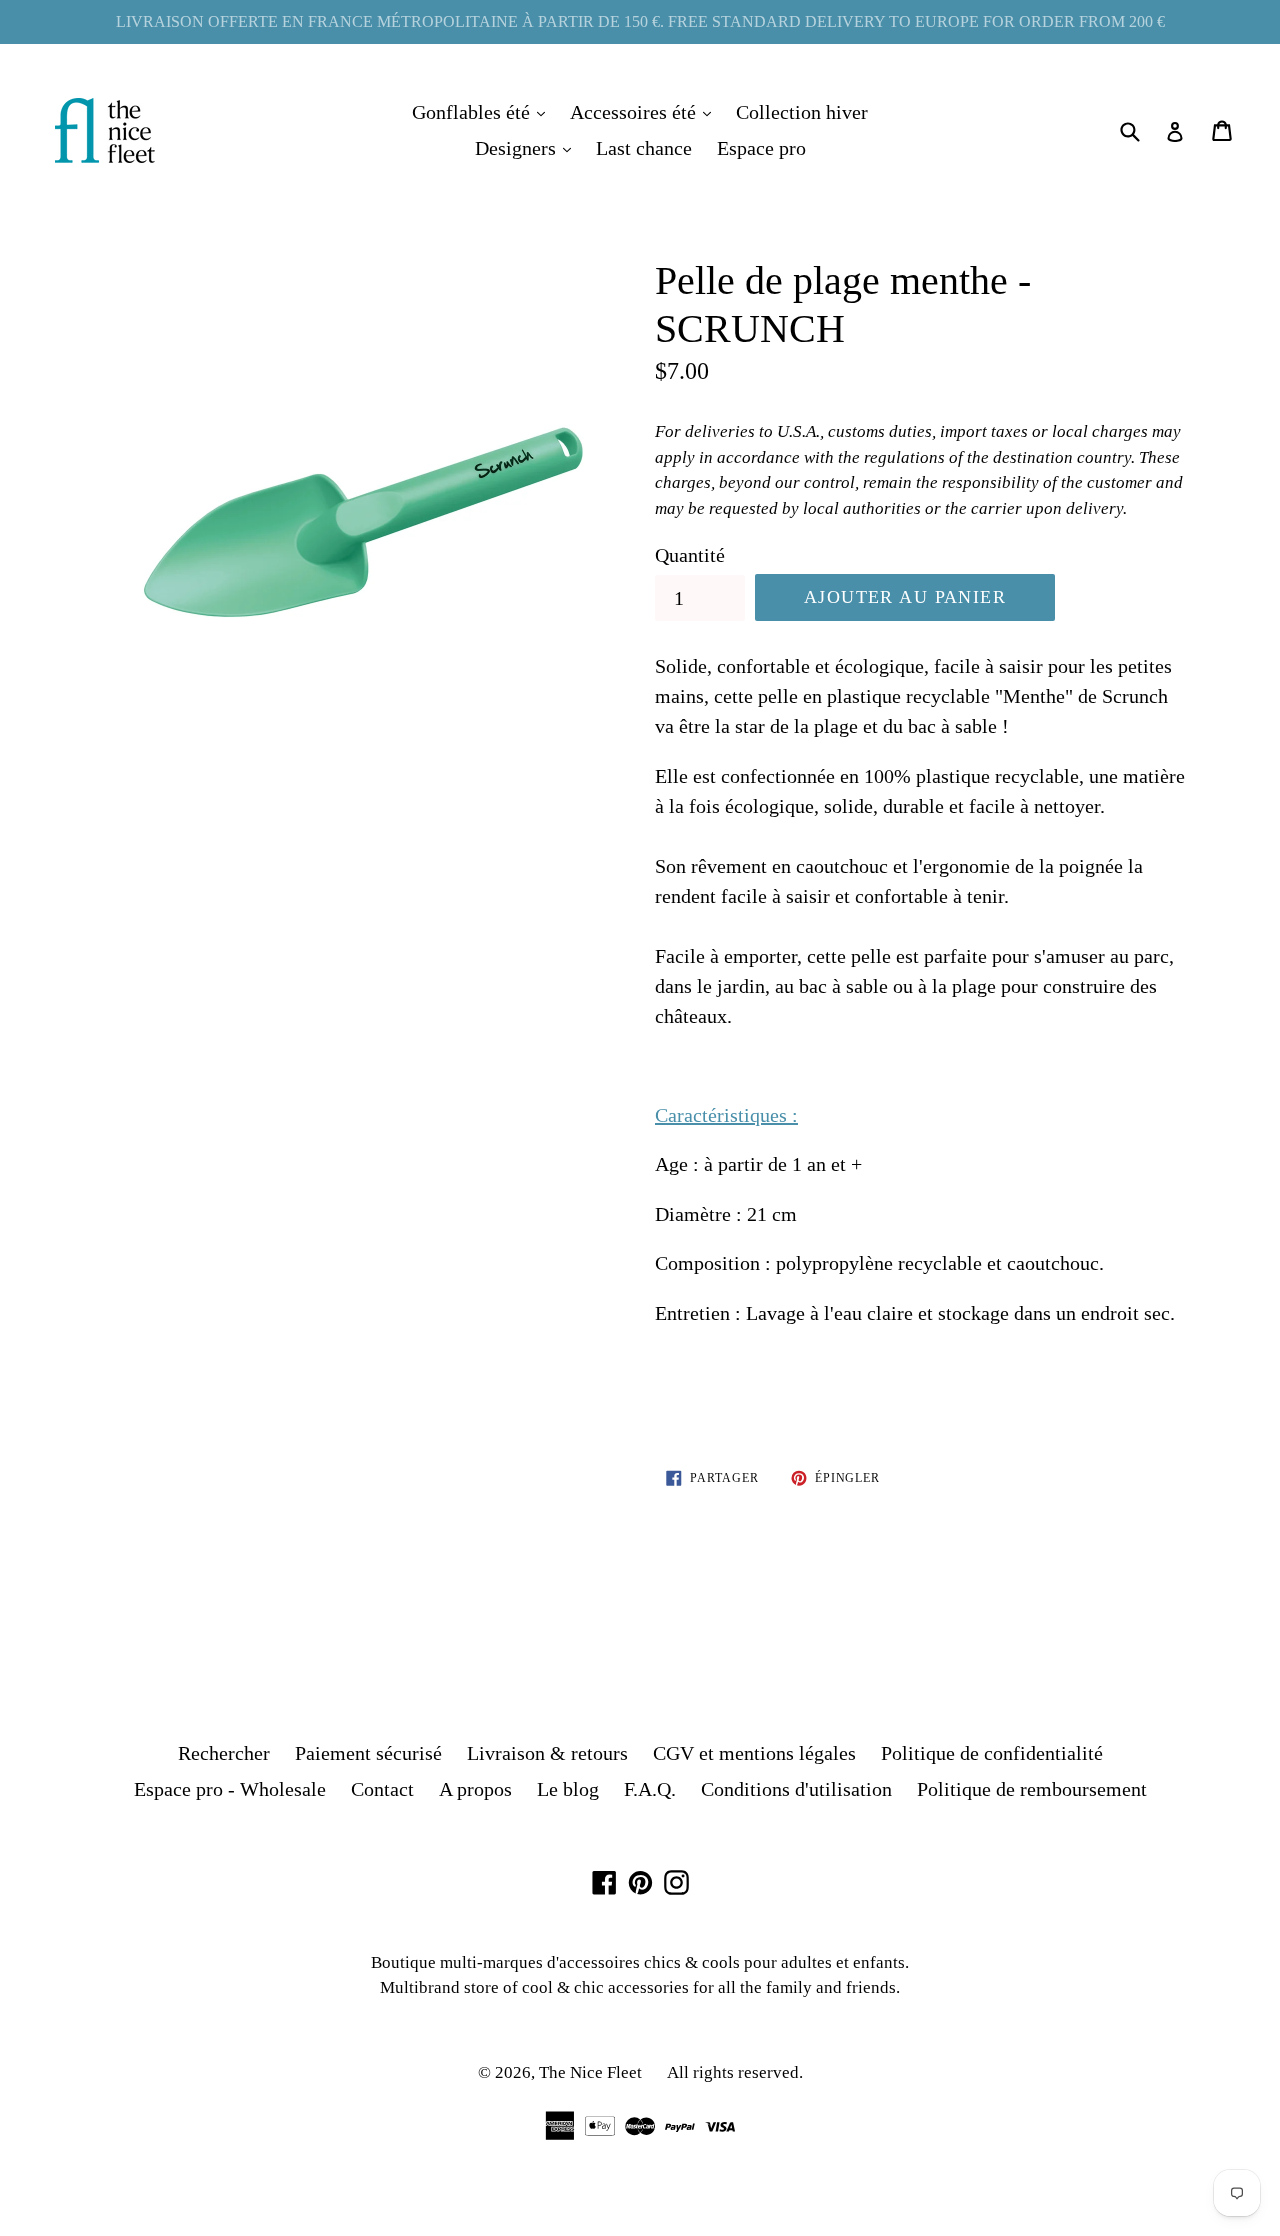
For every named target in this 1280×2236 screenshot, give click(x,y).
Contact (382, 1789)
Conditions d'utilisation (796, 1789)
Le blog (568, 1789)
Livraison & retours (547, 1753)
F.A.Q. (650, 1789)
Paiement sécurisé (368, 1753)
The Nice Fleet (590, 2072)
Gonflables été (483, 111)
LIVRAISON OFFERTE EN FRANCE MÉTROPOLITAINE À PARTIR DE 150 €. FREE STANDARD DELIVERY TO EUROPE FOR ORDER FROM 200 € (640, 21)
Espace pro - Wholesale (230, 1789)
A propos (475, 1789)
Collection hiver (802, 112)
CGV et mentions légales (754, 1753)
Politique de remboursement (1032, 1789)
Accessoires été (645, 111)
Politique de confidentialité (992, 1753)
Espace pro (761, 148)
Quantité (690, 555)
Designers (528, 147)
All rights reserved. (735, 2072)
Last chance (644, 148)
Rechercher (224, 1753)
